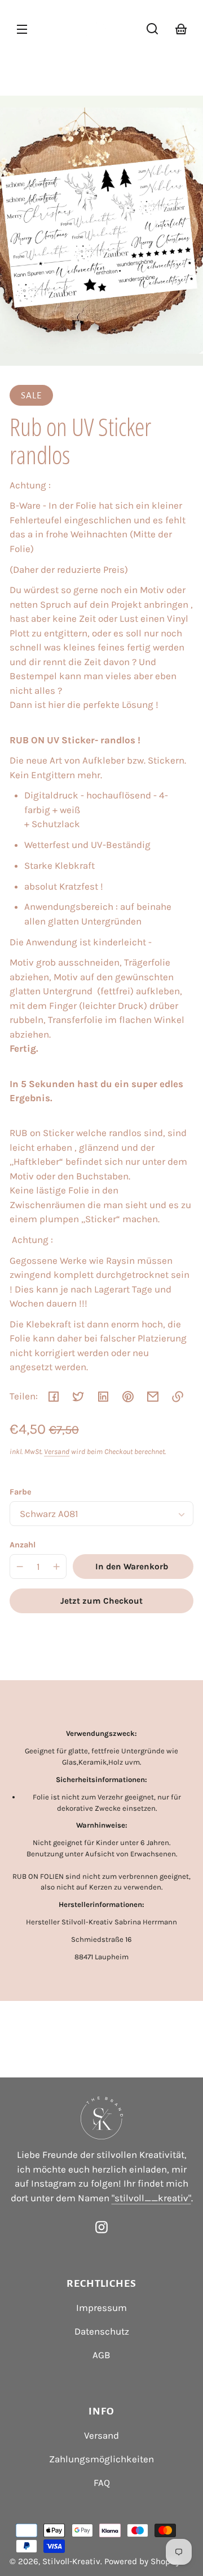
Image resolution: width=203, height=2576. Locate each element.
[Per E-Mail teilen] (153, 1397)
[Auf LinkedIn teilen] (103, 1397)
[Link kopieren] (178, 1397)
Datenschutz (102, 2331)
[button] (152, 29)
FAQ (102, 2483)
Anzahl (23, 1545)
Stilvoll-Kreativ (71, 2561)
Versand (57, 1451)
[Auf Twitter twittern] (78, 1397)
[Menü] (22, 29)
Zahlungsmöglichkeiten (101, 2459)
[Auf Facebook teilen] (54, 1397)
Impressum (101, 2308)
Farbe (21, 1492)
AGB (101, 2355)
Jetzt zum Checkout (101, 1601)
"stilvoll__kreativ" (151, 2198)
